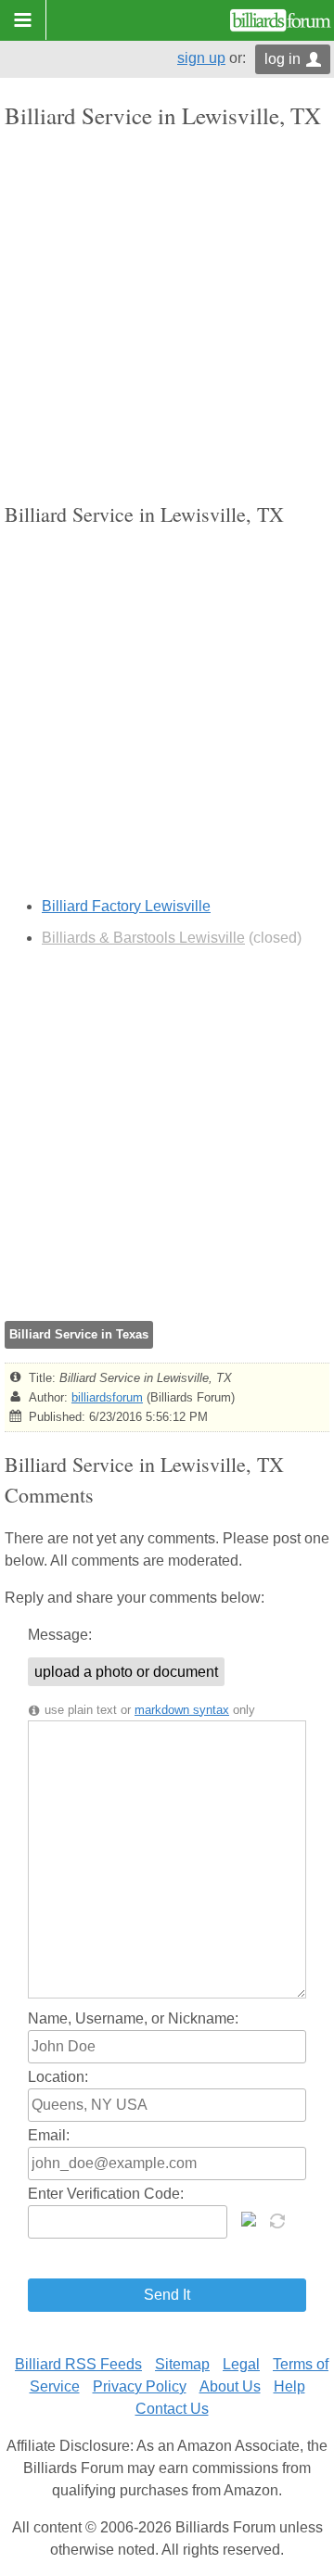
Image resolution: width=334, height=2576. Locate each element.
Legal (241, 2364)
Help (289, 2386)
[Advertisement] (167, 315)
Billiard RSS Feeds (78, 2364)
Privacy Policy (140, 2386)
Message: (60, 1635)
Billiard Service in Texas (79, 1334)
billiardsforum (107, 1397)
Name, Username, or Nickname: (133, 2018)
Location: (58, 2077)
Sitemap (182, 2364)
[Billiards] (281, 20)
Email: (49, 2135)
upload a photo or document (126, 1672)
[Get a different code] (279, 2219)
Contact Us (172, 2409)
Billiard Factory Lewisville (126, 906)
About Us (230, 2386)
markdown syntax (182, 1710)
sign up (201, 58)
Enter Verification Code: (106, 2194)
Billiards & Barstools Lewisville (143, 938)
